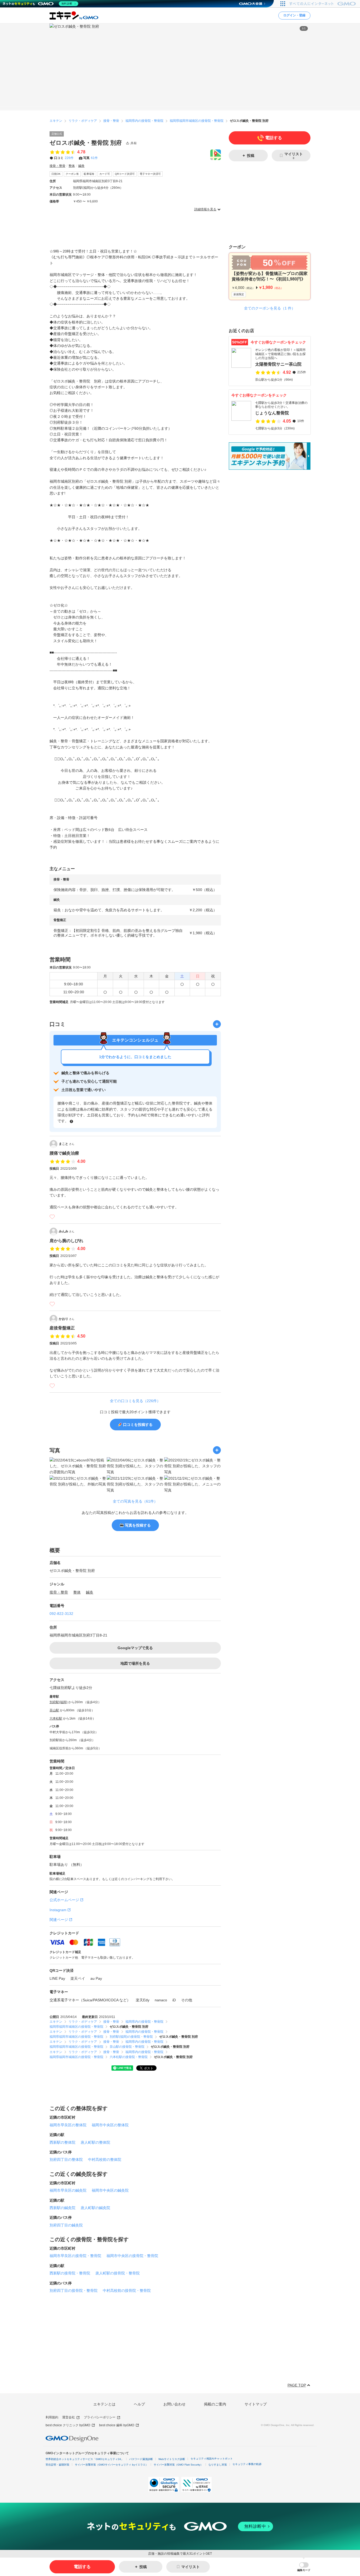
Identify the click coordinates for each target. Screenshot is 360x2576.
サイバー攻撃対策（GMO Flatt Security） (178, 2465)
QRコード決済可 (125, 174)
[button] (304, 2567)
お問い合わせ (174, 2404)
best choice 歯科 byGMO (117, 2425)
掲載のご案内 (215, 2404)
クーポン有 (72, 174)
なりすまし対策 (218, 2465)
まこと (67, 1144)
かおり (67, 1319)
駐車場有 (89, 174)
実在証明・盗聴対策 (57, 2465)
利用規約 (52, 2417)
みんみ (67, 1231)
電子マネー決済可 (150, 174)
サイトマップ (256, 2404)
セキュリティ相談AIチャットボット (212, 2459)
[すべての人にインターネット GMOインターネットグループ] (323, 4)
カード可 (105, 174)
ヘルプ (139, 2404)
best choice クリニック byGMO (68, 2425)
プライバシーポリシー (100, 2417)
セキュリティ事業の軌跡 (247, 2464)
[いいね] (52, 1217)
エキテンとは (104, 2404)
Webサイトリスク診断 (172, 2459)
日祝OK (56, 174)
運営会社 (69, 2417)
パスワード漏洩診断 (141, 2459)
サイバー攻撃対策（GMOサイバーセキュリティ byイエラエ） (111, 2465)
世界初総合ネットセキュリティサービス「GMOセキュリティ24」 (85, 2459)
